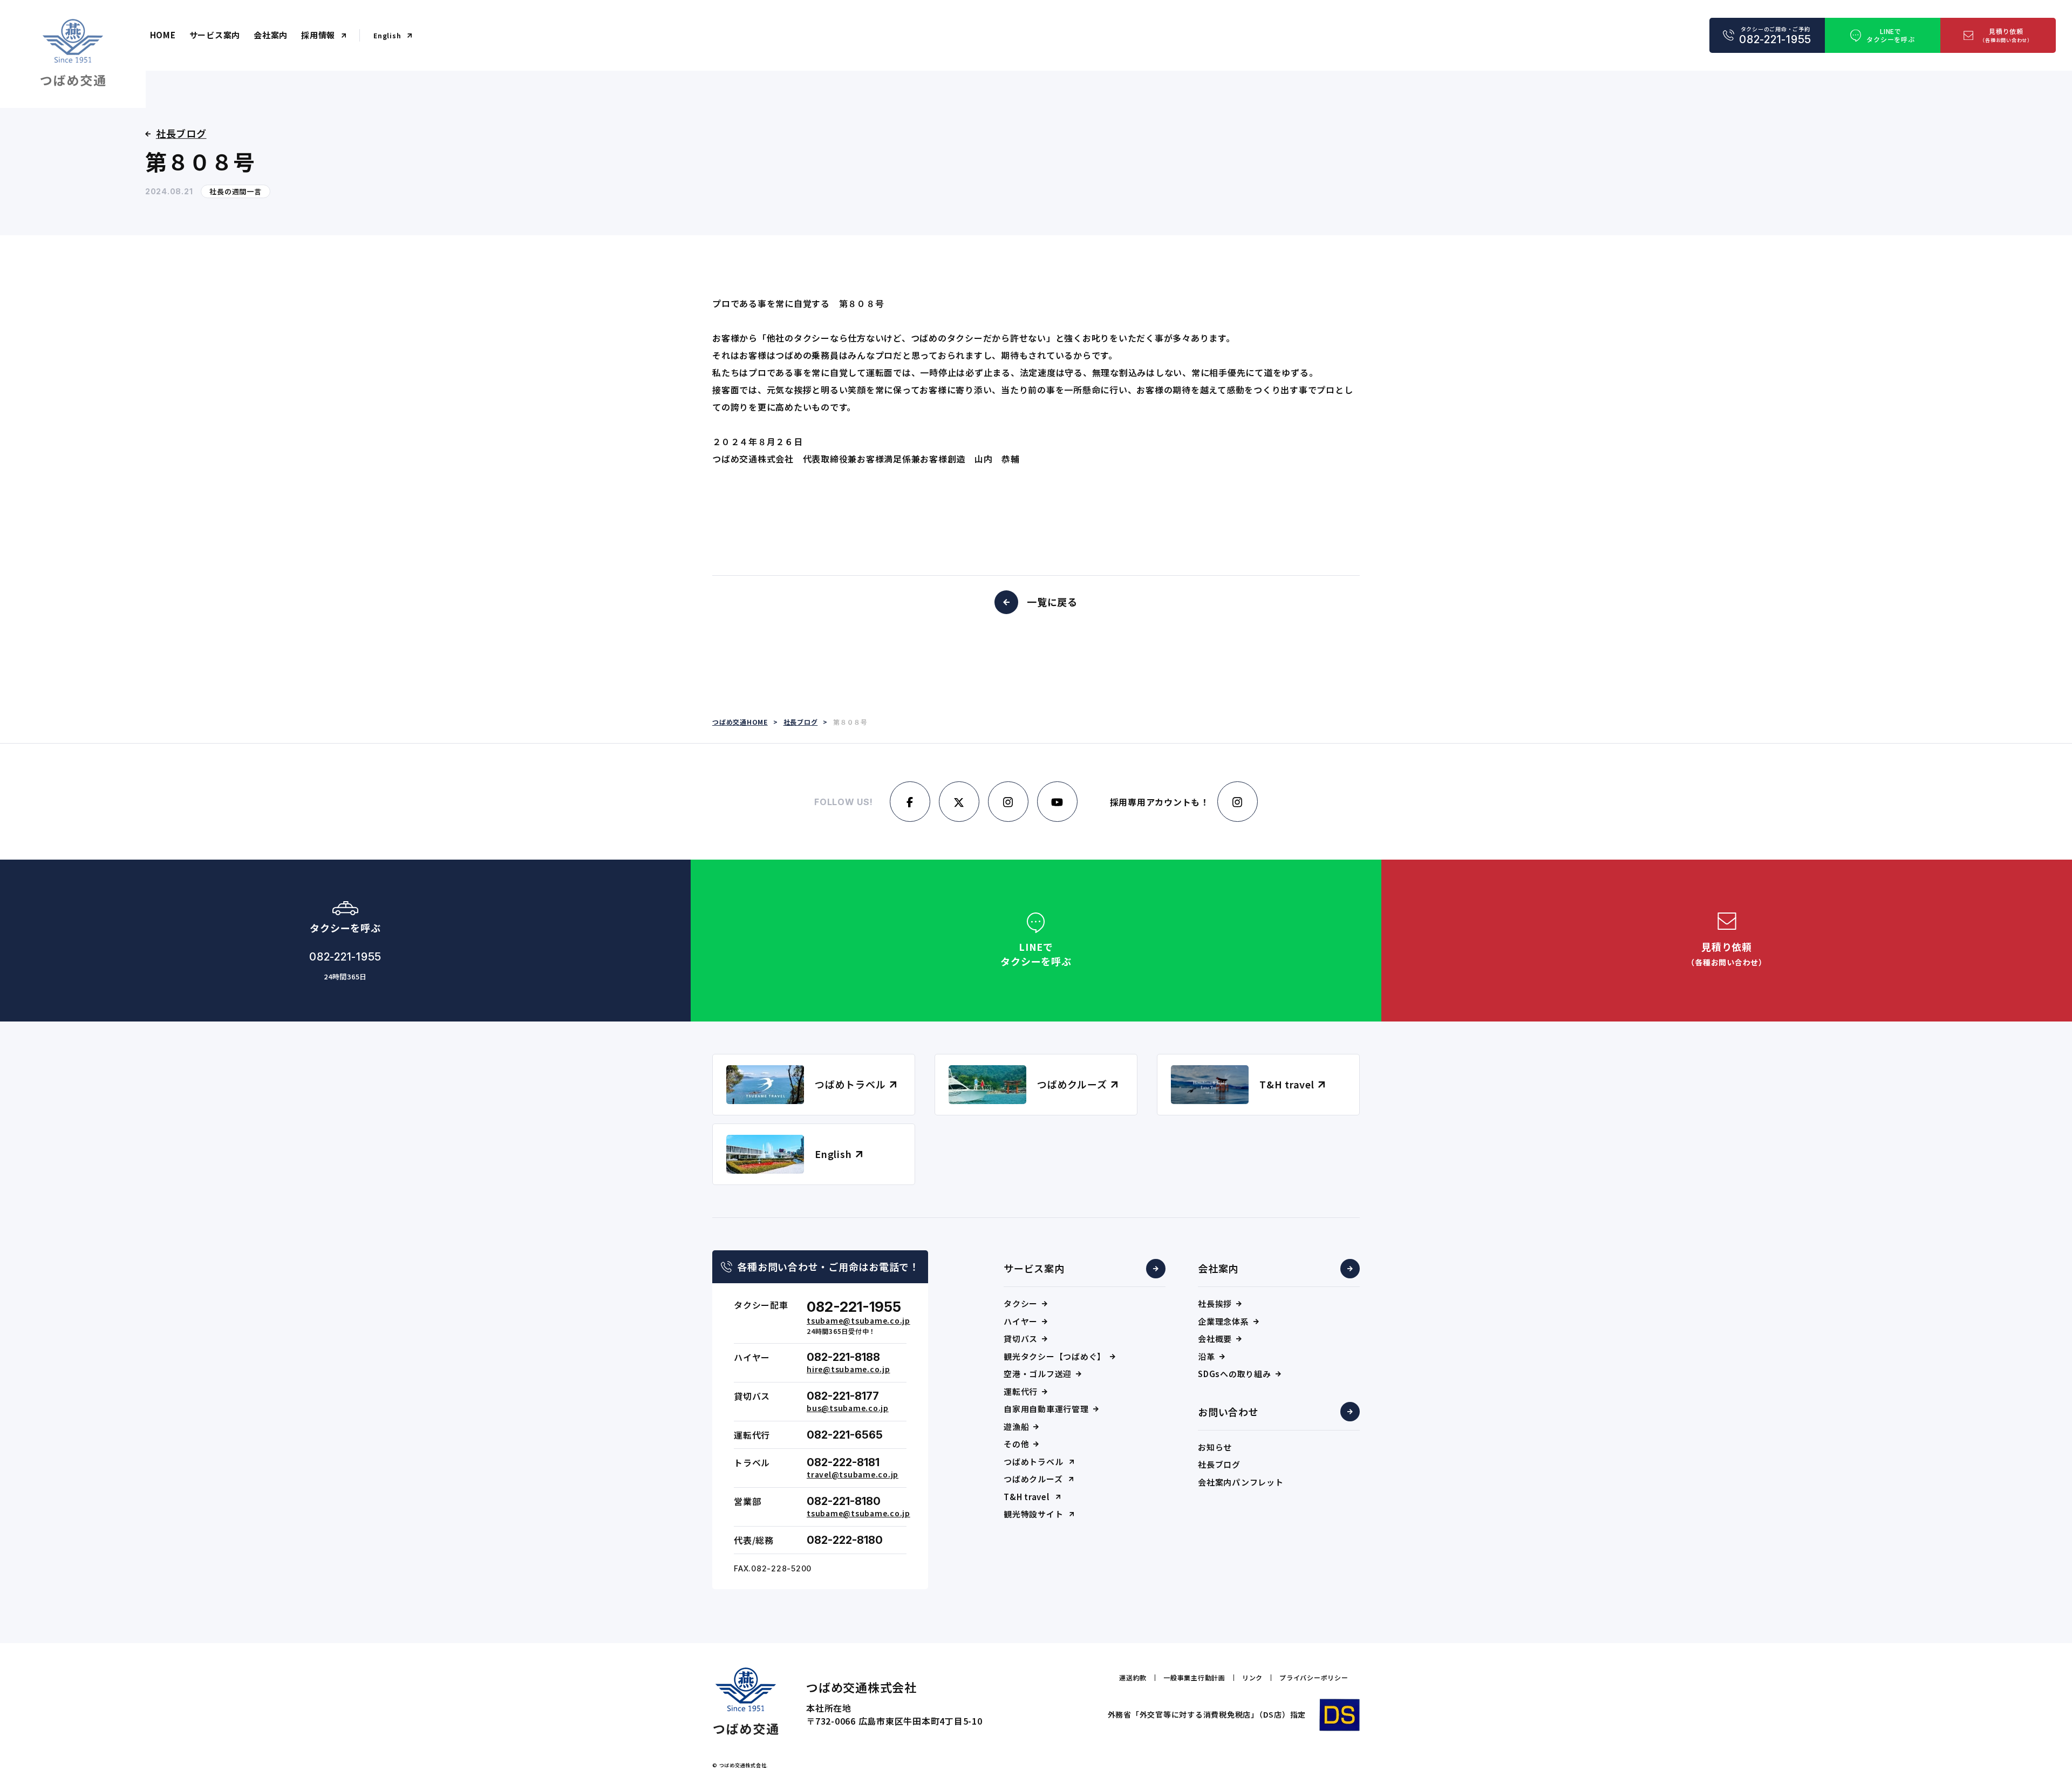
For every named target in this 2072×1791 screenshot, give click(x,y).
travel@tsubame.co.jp (853, 1474)
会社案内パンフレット (1241, 1482)
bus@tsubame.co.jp (848, 1408)
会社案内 (271, 35)
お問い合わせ (1228, 1412)
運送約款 (1133, 1678)
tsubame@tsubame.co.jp (858, 1320)
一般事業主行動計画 (1194, 1678)
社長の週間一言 (235, 191)
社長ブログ (1219, 1464)
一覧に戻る (1052, 602)
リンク (1252, 1678)
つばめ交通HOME (740, 722)
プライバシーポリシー (1314, 1678)
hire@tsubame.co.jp (848, 1369)
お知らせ (1215, 1447)
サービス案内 (215, 35)
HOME (163, 35)
